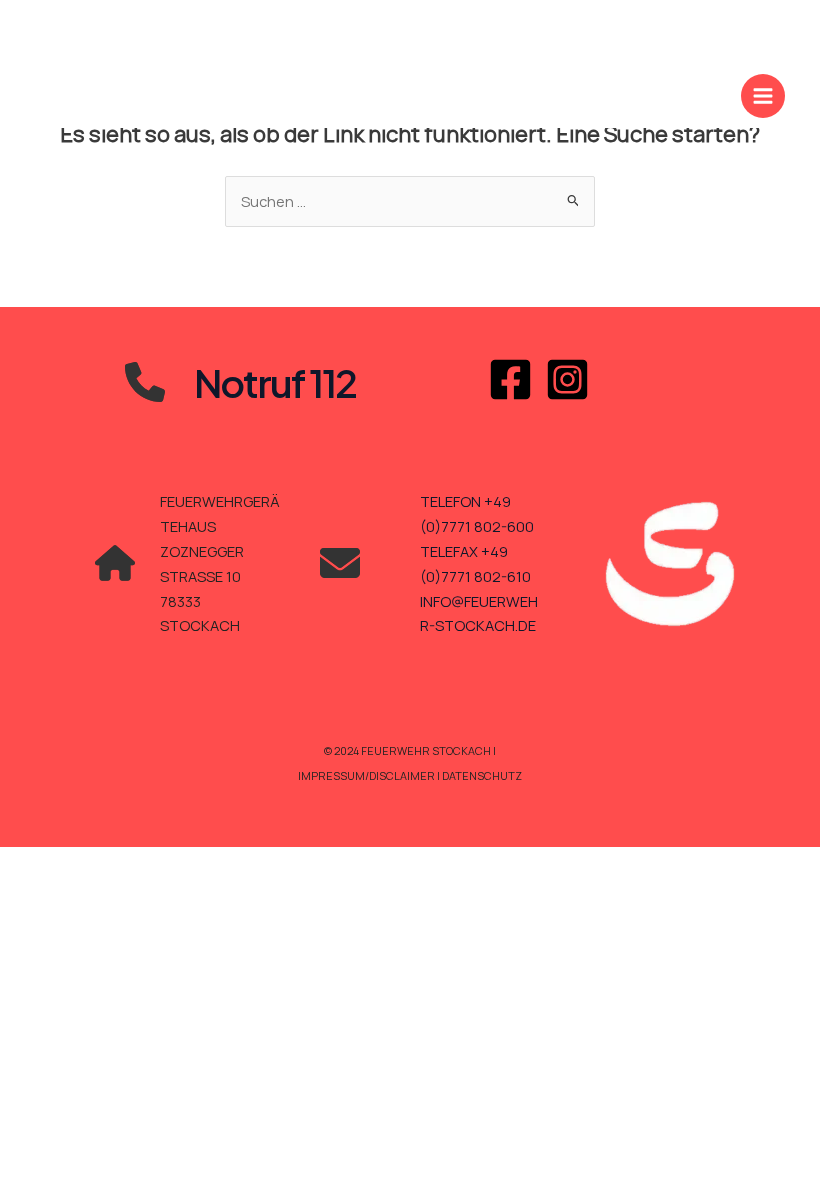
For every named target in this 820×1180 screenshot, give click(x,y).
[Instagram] (567, 379)
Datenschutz (482, 775)
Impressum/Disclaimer (367, 775)
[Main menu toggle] (763, 96)
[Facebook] (510, 379)
